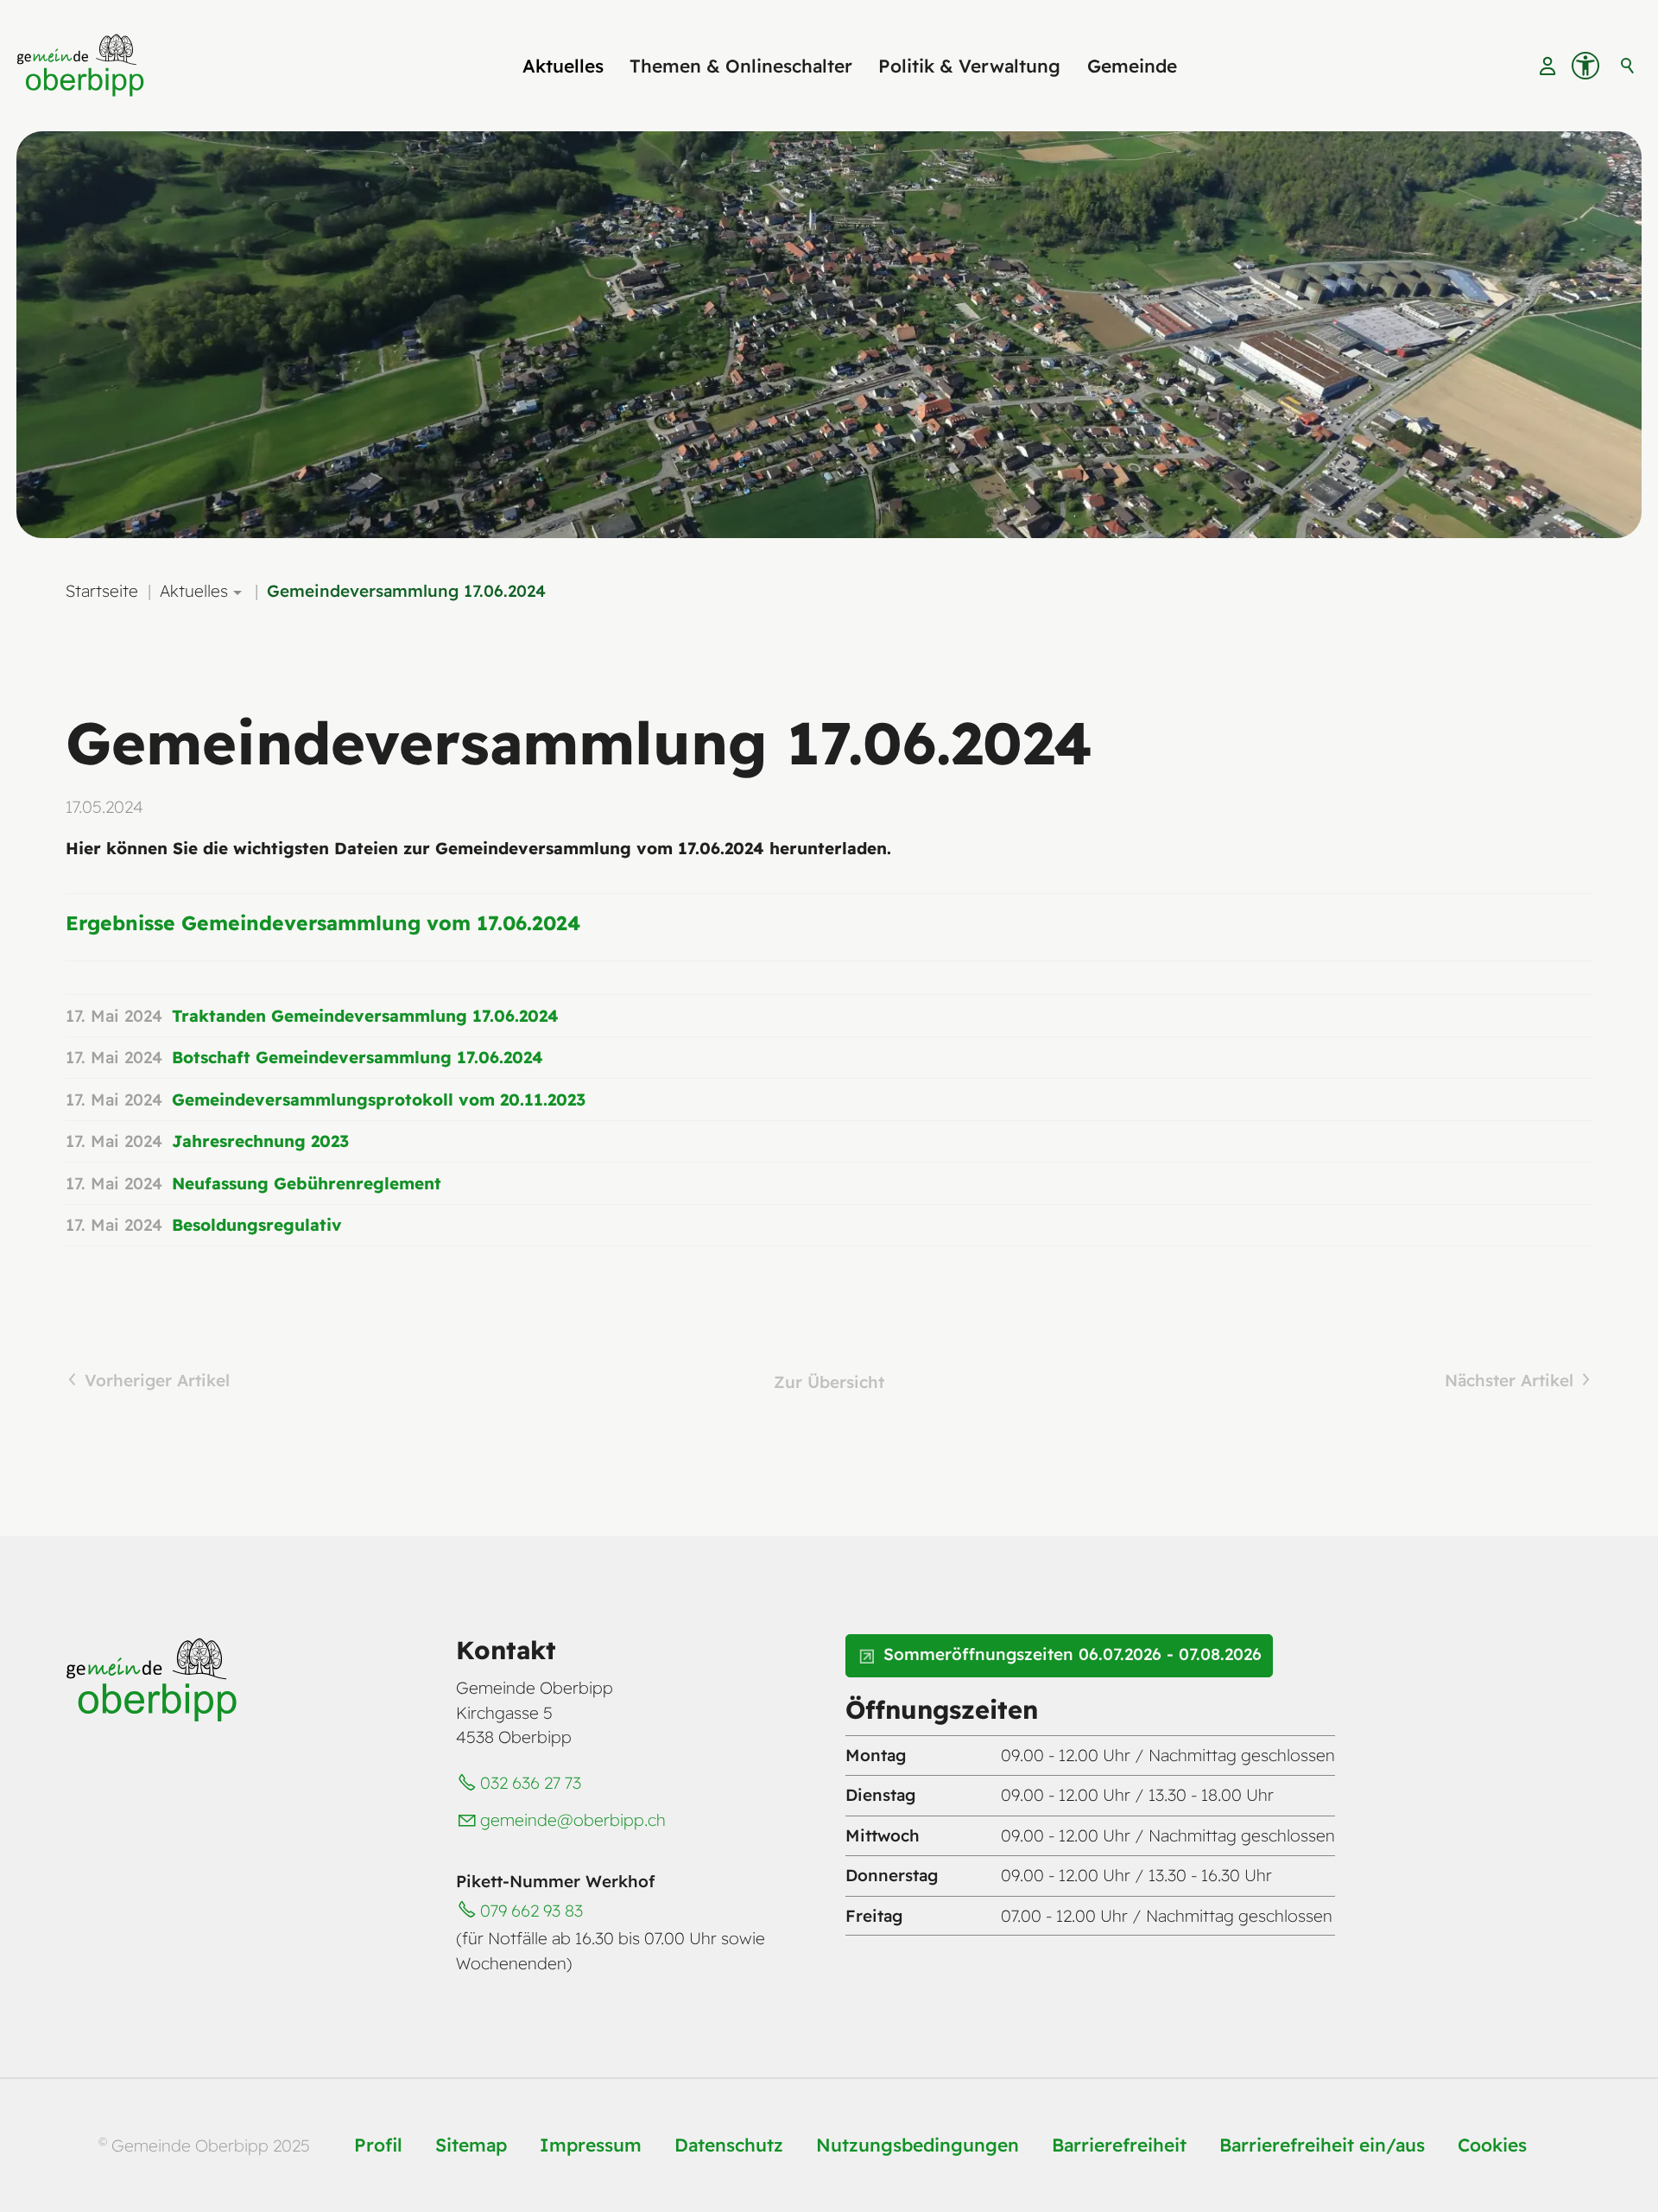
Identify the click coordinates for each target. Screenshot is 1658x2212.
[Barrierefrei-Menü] (1585, 66)
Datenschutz (729, 2145)
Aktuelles (563, 66)
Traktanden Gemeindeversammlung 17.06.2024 (365, 1016)
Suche (1628, 66)
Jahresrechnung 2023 (260, 1141)
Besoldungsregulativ (257, 1225)
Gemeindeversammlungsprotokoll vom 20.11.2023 (379, 1100)
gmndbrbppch (573, 1820)
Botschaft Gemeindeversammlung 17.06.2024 (358, 1057)
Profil (378, 2145)
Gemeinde (1132, 66)
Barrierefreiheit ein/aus (1322, 2145)
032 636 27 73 (531, 1783)
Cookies (1492, 2145)
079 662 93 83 (532, 1911)
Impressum (591, 2145)
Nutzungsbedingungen (918, 2145)
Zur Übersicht (829, 1382)
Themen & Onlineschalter (741, 66)
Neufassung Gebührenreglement (307, 1183)
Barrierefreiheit (1119, 2145)
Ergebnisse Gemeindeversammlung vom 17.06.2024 (323, 923)
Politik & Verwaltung (969, 66)
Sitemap (471, 2145)
